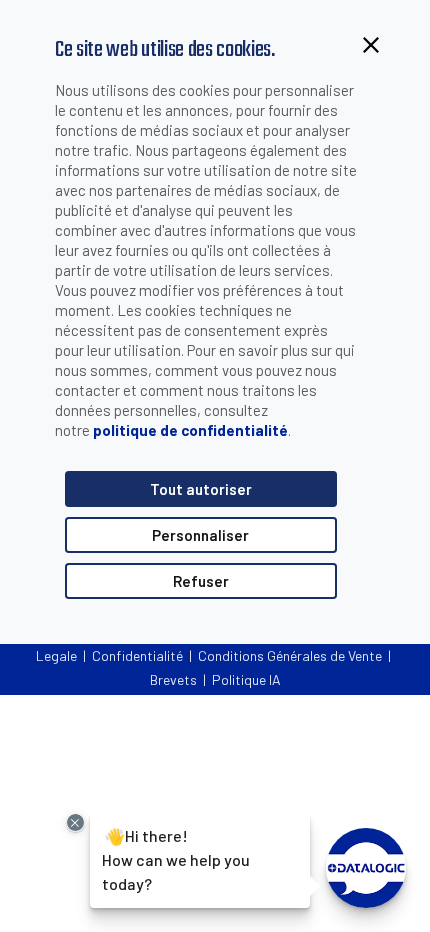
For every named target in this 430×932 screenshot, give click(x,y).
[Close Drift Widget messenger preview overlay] (75, 822)
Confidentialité (137, 655)
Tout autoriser (201, 489)
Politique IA (246, 679)
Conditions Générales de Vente (290, 655)
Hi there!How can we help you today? (174, 858)
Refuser (201, 581)
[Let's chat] (366, 868)
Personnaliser (200, 535)
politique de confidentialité (190, 430)
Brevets (173, 679)
